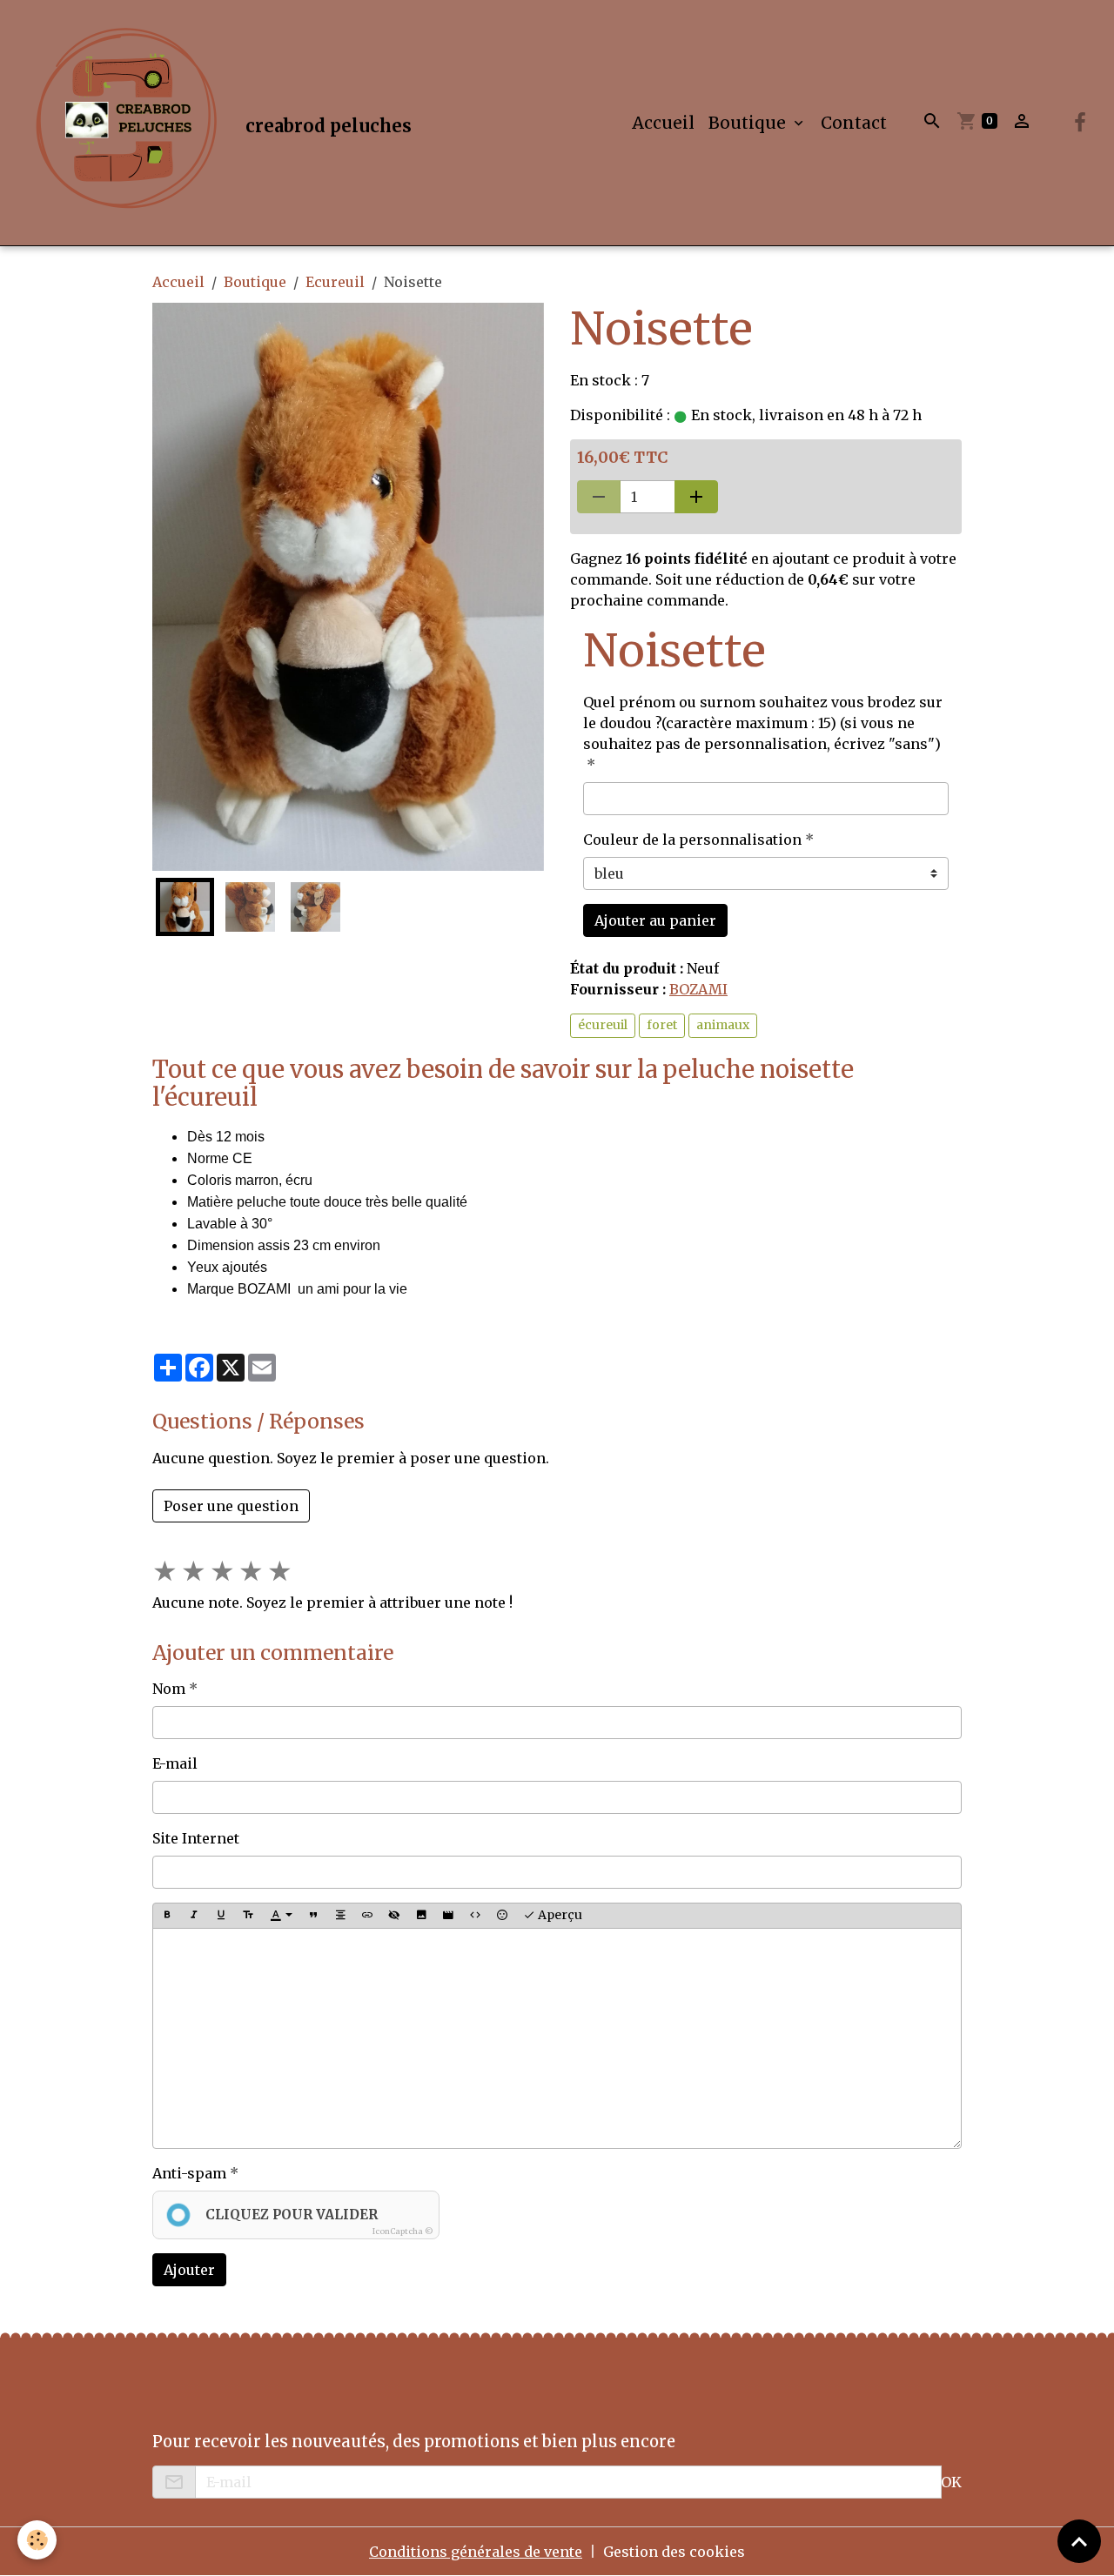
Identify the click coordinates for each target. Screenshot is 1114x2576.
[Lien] (367, 1916)
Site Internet (196, 1838)
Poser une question (231, 1506)
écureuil (603, 1025)
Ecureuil (335, 282)
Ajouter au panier (655, 920)
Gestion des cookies (674, 2552)
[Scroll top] (1079, 2541)
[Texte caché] (394, 1916)
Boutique (749, 123)
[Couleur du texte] (281, 1916)
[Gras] (167, 1916)
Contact (854, 123)
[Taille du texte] (248, 1916)
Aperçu (559, 1915)
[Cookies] (37, 2540)
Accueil (663, 123)
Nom (169, 1689)
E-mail (175, 1763)
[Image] (421, 1916)
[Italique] (194, 1916)
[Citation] (313, 1916)
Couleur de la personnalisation (692, 840)
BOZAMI (698, 989)
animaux (723, 1025)
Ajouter (189, 2270)
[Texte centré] (340, 1916)
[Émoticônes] (502, 1916)
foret (662, 1025)
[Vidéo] (448, 1916)
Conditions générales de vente (476, 2552)
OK (951, 2482)
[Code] (475, 1916)
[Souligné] (221, 1916)
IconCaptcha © (403, 2231)
